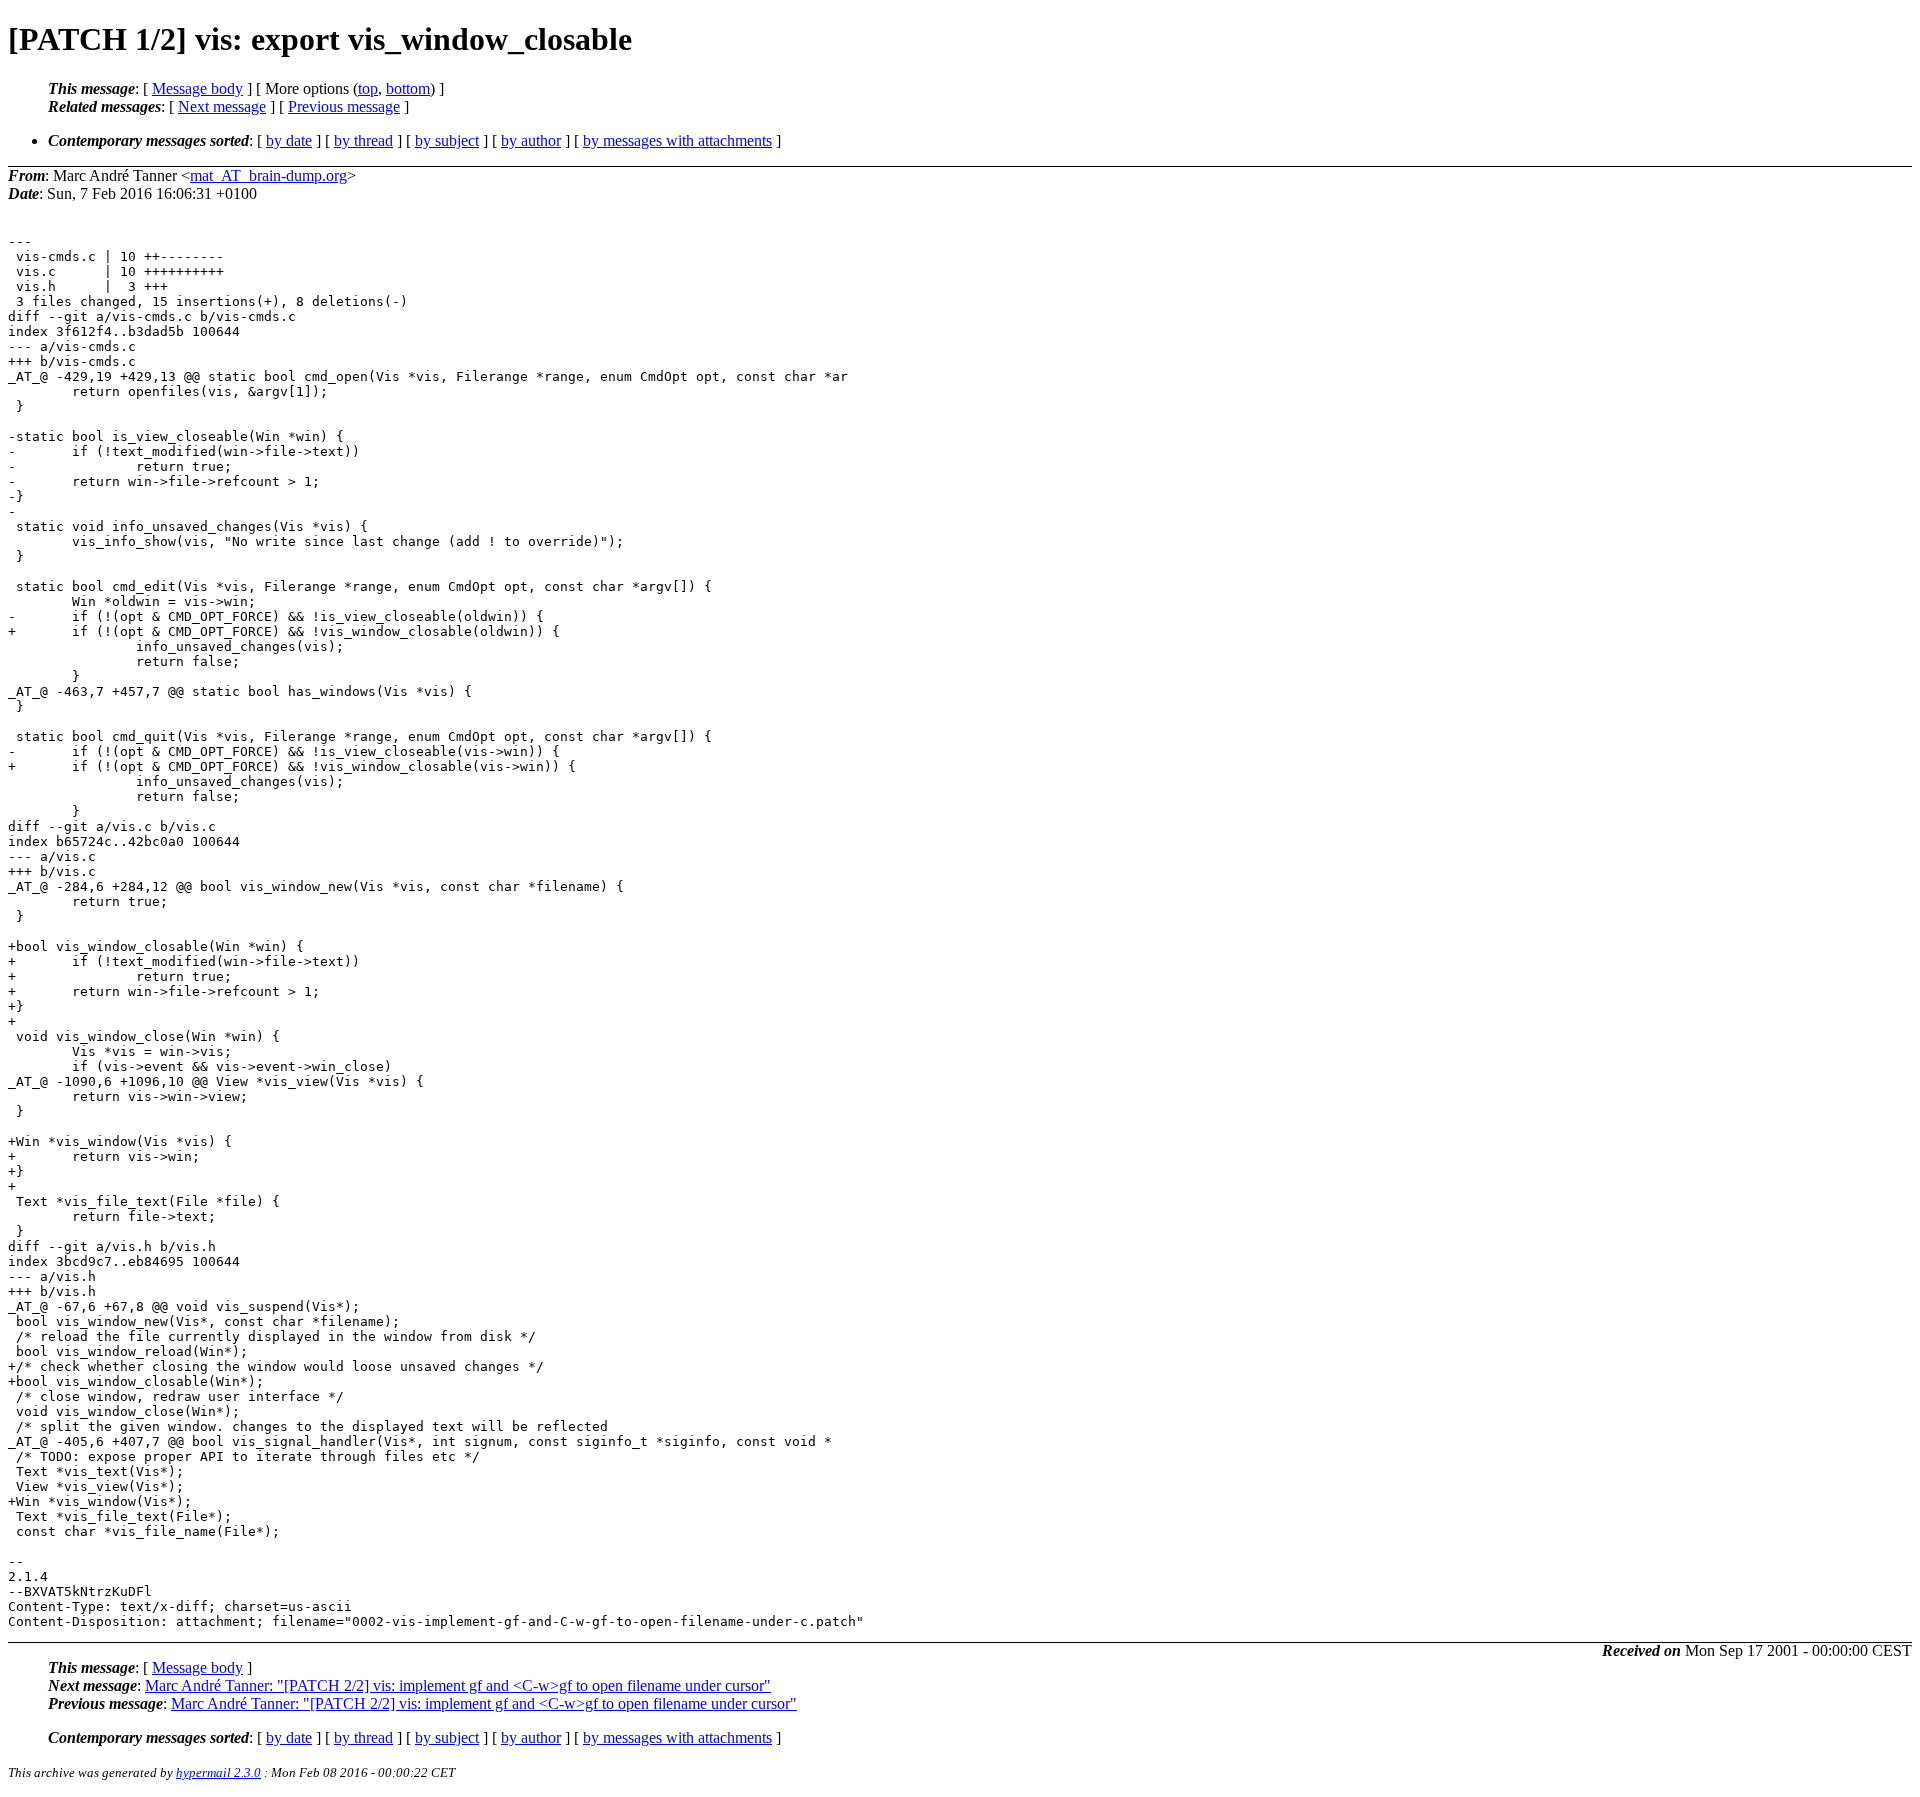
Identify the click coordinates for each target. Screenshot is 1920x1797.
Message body (197, 88)
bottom (408, 88)
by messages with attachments (677, 140)
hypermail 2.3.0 (218, 1772)
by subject (447, 140)
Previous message (344, 106)
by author (531, 140)
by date (289, 140)
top (368, 88)
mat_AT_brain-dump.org (268, 175)
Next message (222, 106)
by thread (363, 140)
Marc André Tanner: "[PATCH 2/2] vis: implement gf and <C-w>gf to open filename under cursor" (458, 1685)
